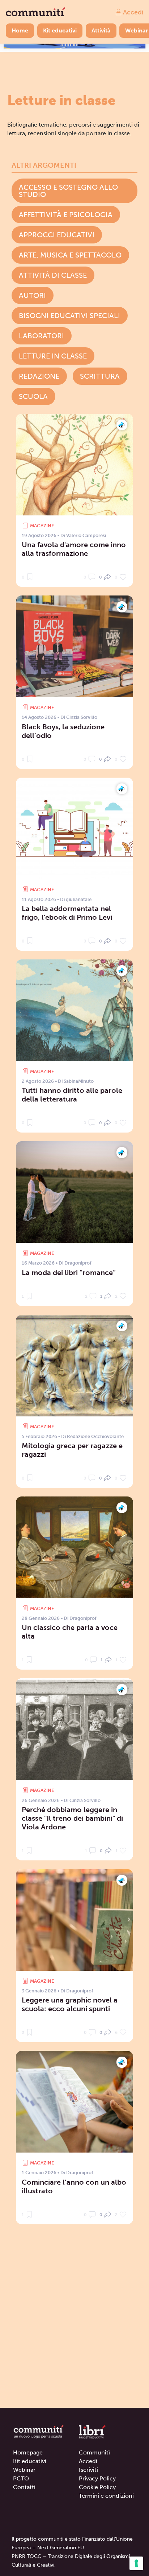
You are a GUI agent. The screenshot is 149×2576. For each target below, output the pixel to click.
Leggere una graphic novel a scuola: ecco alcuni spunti (70, 2004)
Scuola (33, 396)
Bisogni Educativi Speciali (69, 316)
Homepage (28, 2452)
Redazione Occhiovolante (95, 1436)
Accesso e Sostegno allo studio (68, 191)
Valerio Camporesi (86, 535)
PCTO (21, 2478)
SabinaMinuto (79, 1081)
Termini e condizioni (106, 2496)
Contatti (24, 2487)
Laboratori (41, 336)
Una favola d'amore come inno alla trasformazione (74, 549)
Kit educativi (60, 30)
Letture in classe (53, 356)
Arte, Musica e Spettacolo (70, 255)
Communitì (94, 2452)
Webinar (24, 2470)
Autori (32, 295)
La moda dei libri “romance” (69, 1272)
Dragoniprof (78, 1263)
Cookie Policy (97, 2487)
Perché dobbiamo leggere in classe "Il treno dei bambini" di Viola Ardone (72, 1818)
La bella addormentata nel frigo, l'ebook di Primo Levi (67, 913)
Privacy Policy (97, 2478)
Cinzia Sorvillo (82, 717)
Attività (101, 30)
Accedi (132, 12)
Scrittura (100, 376)
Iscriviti (88, 2470)
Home (20, 30)
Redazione (39, 376)
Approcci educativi (57, 235)
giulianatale (79, 899)
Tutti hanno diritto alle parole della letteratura (72, 1095)
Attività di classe (53, 275)
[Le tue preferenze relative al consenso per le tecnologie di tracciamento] (136, 2563)
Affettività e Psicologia (66, 215)
